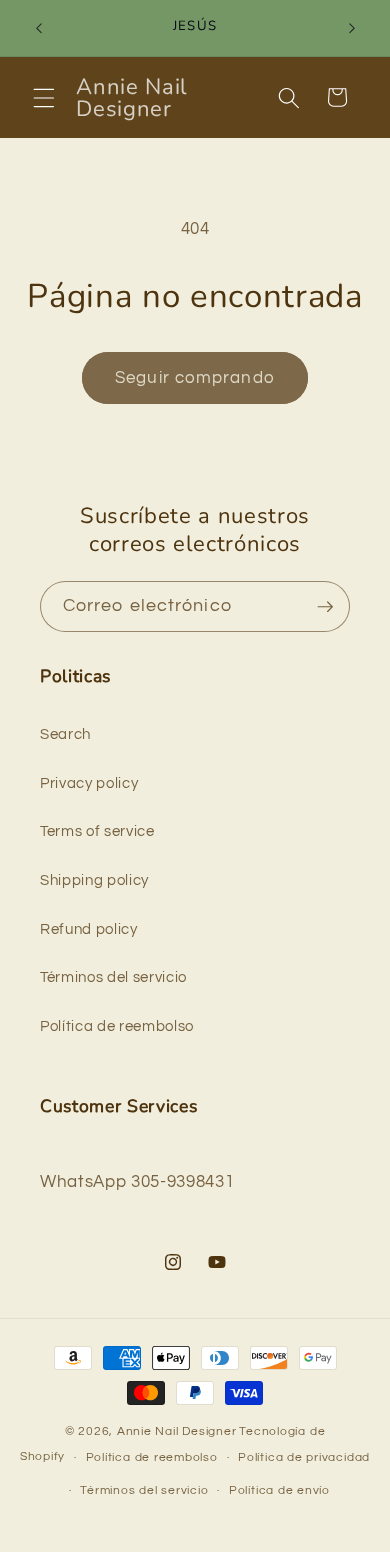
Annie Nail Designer (177, 1431)
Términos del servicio (113, 977)
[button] (44, 97)
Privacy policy (89, 783)
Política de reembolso (117, 1026)
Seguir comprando (195, 377)
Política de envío (279, 1490)
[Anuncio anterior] (39, 28)
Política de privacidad (304, 1457)
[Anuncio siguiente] (352, 28)
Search (65, 734)
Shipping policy (94, 880)
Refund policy (89, 929)
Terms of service (97, 831)
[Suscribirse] (325, 607)
